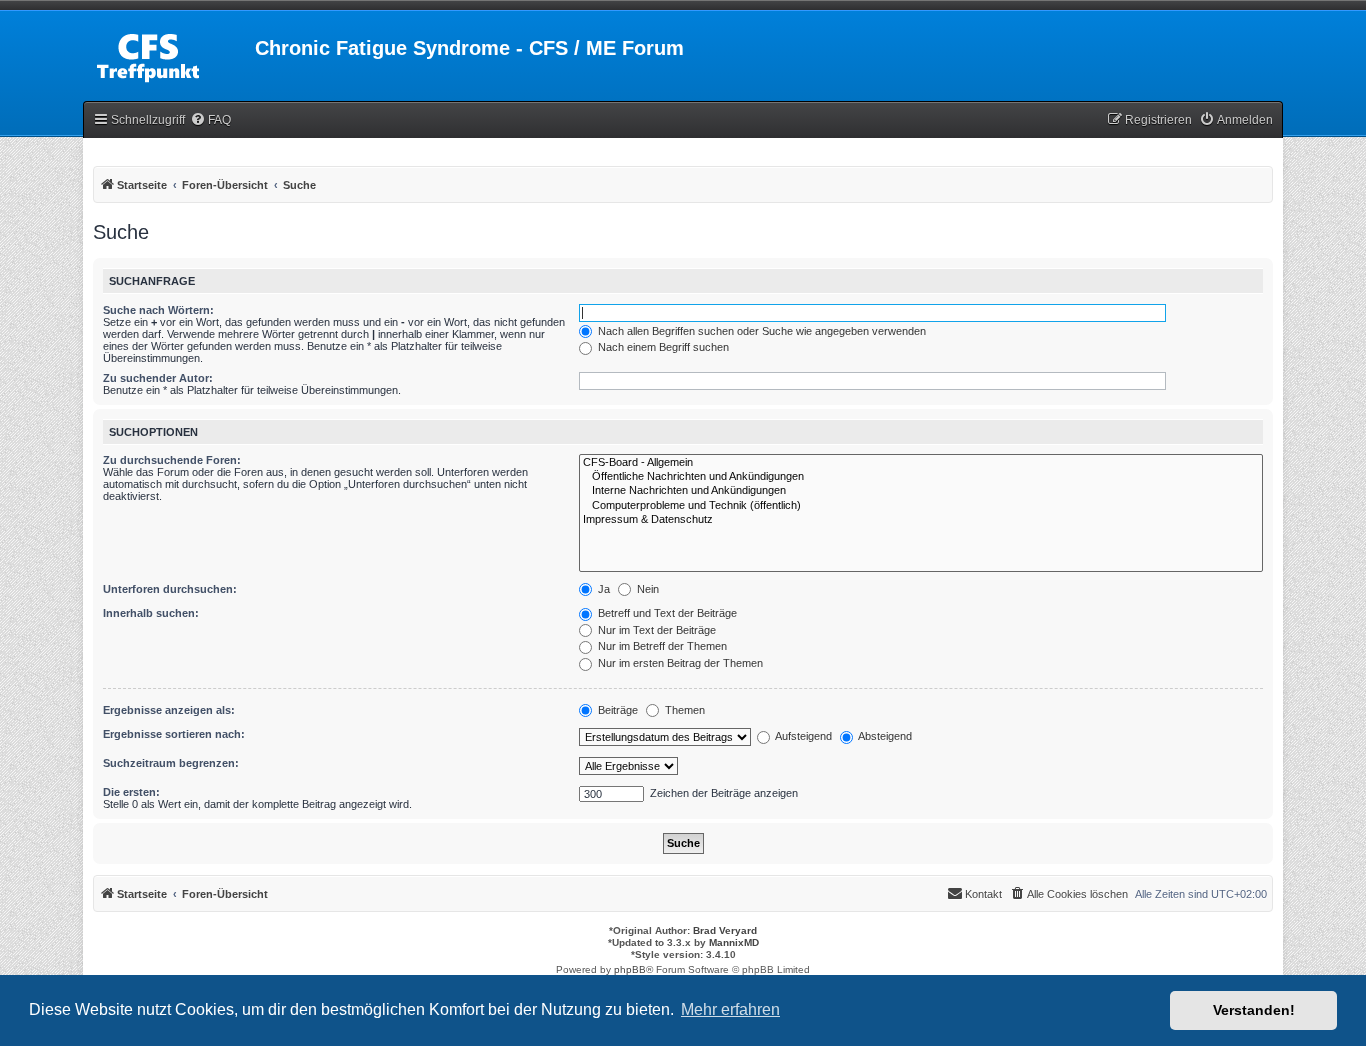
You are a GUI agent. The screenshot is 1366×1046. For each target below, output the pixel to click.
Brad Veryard (725, 930)
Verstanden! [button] (1254, 1010)
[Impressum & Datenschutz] (921, 520)
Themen (683, 710)
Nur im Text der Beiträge (655, 630)
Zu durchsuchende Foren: (172, 460)
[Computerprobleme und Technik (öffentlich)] (921, 506)
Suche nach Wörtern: (158, 310)
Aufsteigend (802, 736)
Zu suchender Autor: (158, 378)
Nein (646, 589)
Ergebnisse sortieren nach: (174, 734)
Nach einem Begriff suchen (662, 347)
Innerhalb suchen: (151, 613)
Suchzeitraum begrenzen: (171, 763)
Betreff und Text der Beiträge (666, 613)
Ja (602, 589)
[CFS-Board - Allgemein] (921, 463)
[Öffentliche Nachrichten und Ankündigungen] (921, 477)
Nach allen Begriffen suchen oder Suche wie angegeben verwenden (760, 331)
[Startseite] (169, 54)
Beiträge (616, 710)
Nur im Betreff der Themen (661, 646)
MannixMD (734, 942)
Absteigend (884, 736)
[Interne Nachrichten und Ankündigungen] (921, 491)
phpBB (630, 969)
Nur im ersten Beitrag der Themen (679, 663)
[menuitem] (210, 120)
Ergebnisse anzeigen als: (169, 710)
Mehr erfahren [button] (730, 1009)
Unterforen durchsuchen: (170, 589)
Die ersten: (131, 792)
